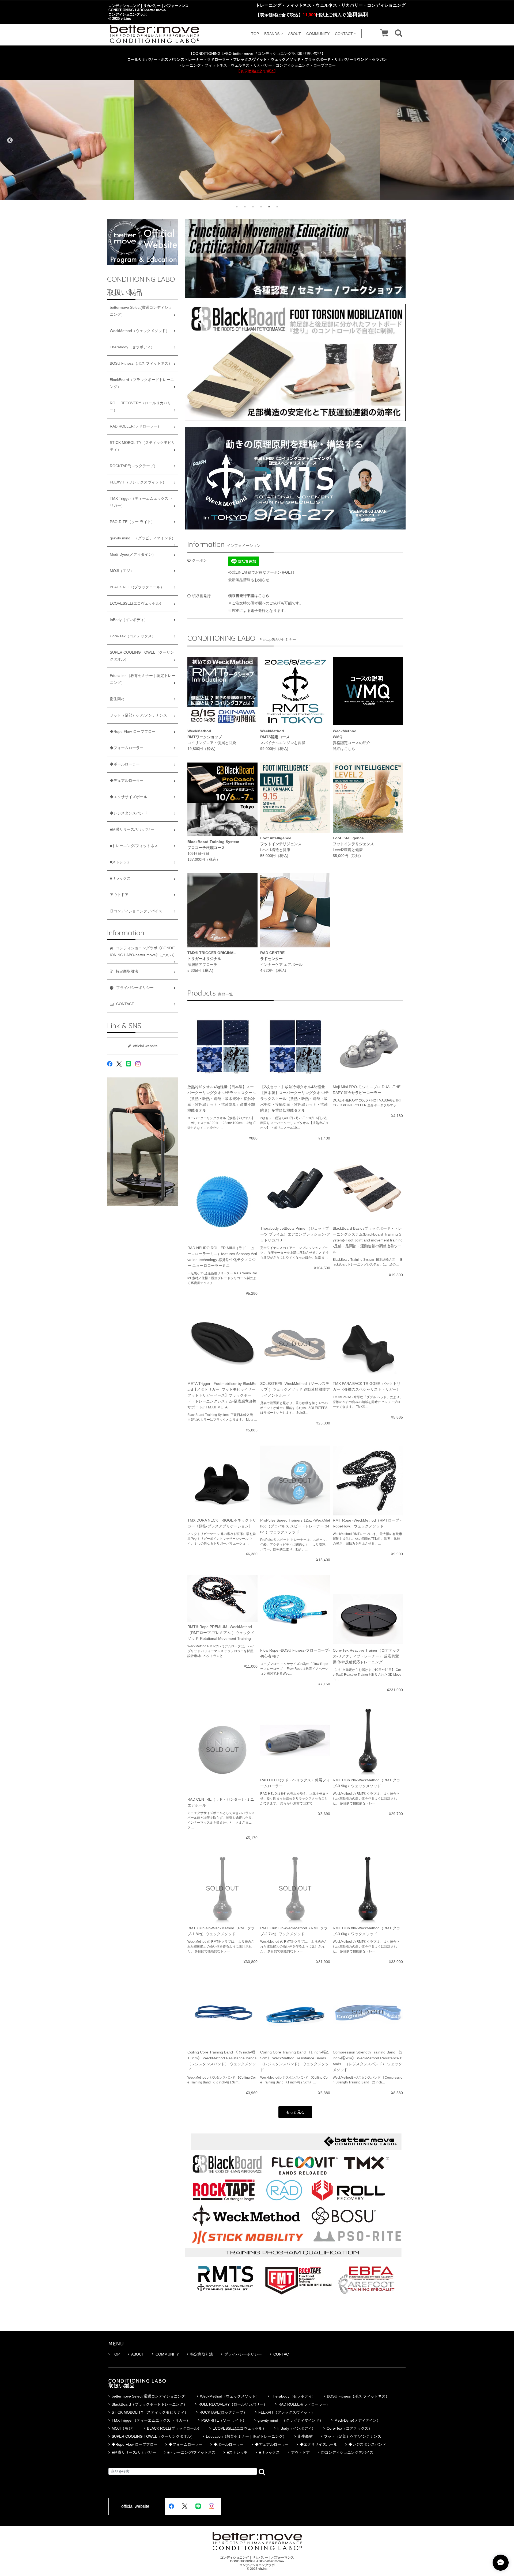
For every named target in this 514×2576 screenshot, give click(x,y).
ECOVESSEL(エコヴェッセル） (137, 603)
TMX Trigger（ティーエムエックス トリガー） (141, 502)
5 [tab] (269, 207)
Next (505, 140)
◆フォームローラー (127, 748)
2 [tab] (245, 207)
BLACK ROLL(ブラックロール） (137, 587)
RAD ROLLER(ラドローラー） (135, 426)
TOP (255, 34)
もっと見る (295, 2112)
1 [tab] (237, 207)
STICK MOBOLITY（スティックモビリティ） (142, 446)
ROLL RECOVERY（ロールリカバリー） (140, 407)
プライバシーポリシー (243, 2354)
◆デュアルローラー (127, 781)
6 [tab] (277, 207)
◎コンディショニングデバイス (136, 911)
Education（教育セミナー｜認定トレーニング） (143, 679)
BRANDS (272, 34)
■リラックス (120, 879)
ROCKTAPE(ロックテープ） (134, 466)
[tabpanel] (257, 140)
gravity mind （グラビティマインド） (143, 538)
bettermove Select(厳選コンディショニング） (141, 311)
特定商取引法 (202, 2354)
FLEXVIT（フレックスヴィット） (138, 482)
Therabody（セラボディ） (132, 347)
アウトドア (119, 895)
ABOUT (294, 34)
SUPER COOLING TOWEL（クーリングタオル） (142, 656)
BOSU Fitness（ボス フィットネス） (141, 363)
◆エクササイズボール (128, 797)
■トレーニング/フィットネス (134, 846)
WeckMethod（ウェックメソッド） (140, 331)
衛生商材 (117, 699)
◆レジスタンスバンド (128, 813)
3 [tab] (253, 207)
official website (145, 1046)
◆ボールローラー (125, 764)
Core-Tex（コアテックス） (133, 636)
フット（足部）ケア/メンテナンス (138, 715)
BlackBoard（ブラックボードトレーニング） (142, 383)
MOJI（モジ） (122, 571)
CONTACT (344, 34)
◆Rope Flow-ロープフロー (133, 732)
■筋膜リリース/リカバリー (132, 830)
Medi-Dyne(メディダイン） (133, 555)
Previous (9, 140)
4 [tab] (261, 207)
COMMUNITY (318, 34)
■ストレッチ (120, 862)
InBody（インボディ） (129, 620)
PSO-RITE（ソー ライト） (132, 522)
